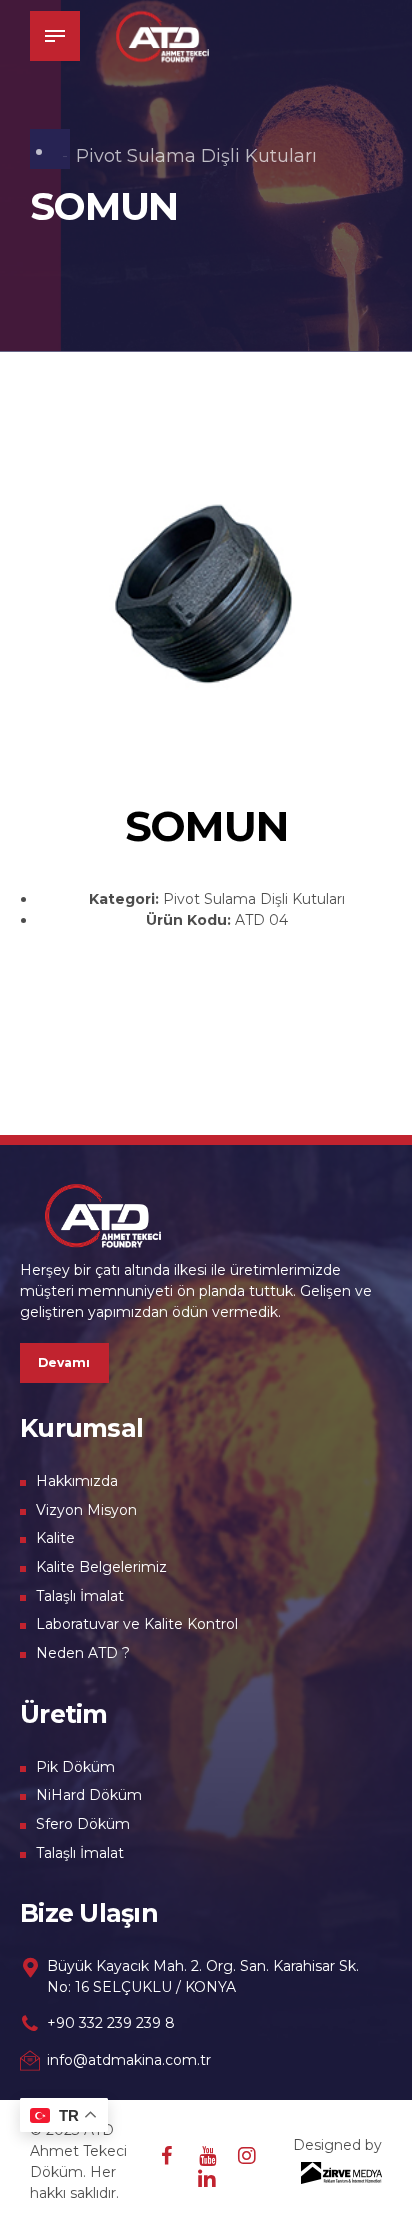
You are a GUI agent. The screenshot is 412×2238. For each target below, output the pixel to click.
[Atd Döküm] (103, 1215)
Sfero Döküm (83, 1824)
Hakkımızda (77, 1481)
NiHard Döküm (89, 1795)
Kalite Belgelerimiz (101, 1567)
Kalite (55, 1538)
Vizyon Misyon (86, 1510)
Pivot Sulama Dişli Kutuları (196, 156)
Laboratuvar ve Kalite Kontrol (137, 1624)
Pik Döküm (75, 1767)
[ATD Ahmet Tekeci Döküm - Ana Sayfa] (162, 36)
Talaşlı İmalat (80, 1596)
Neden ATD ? (83, 1653)
